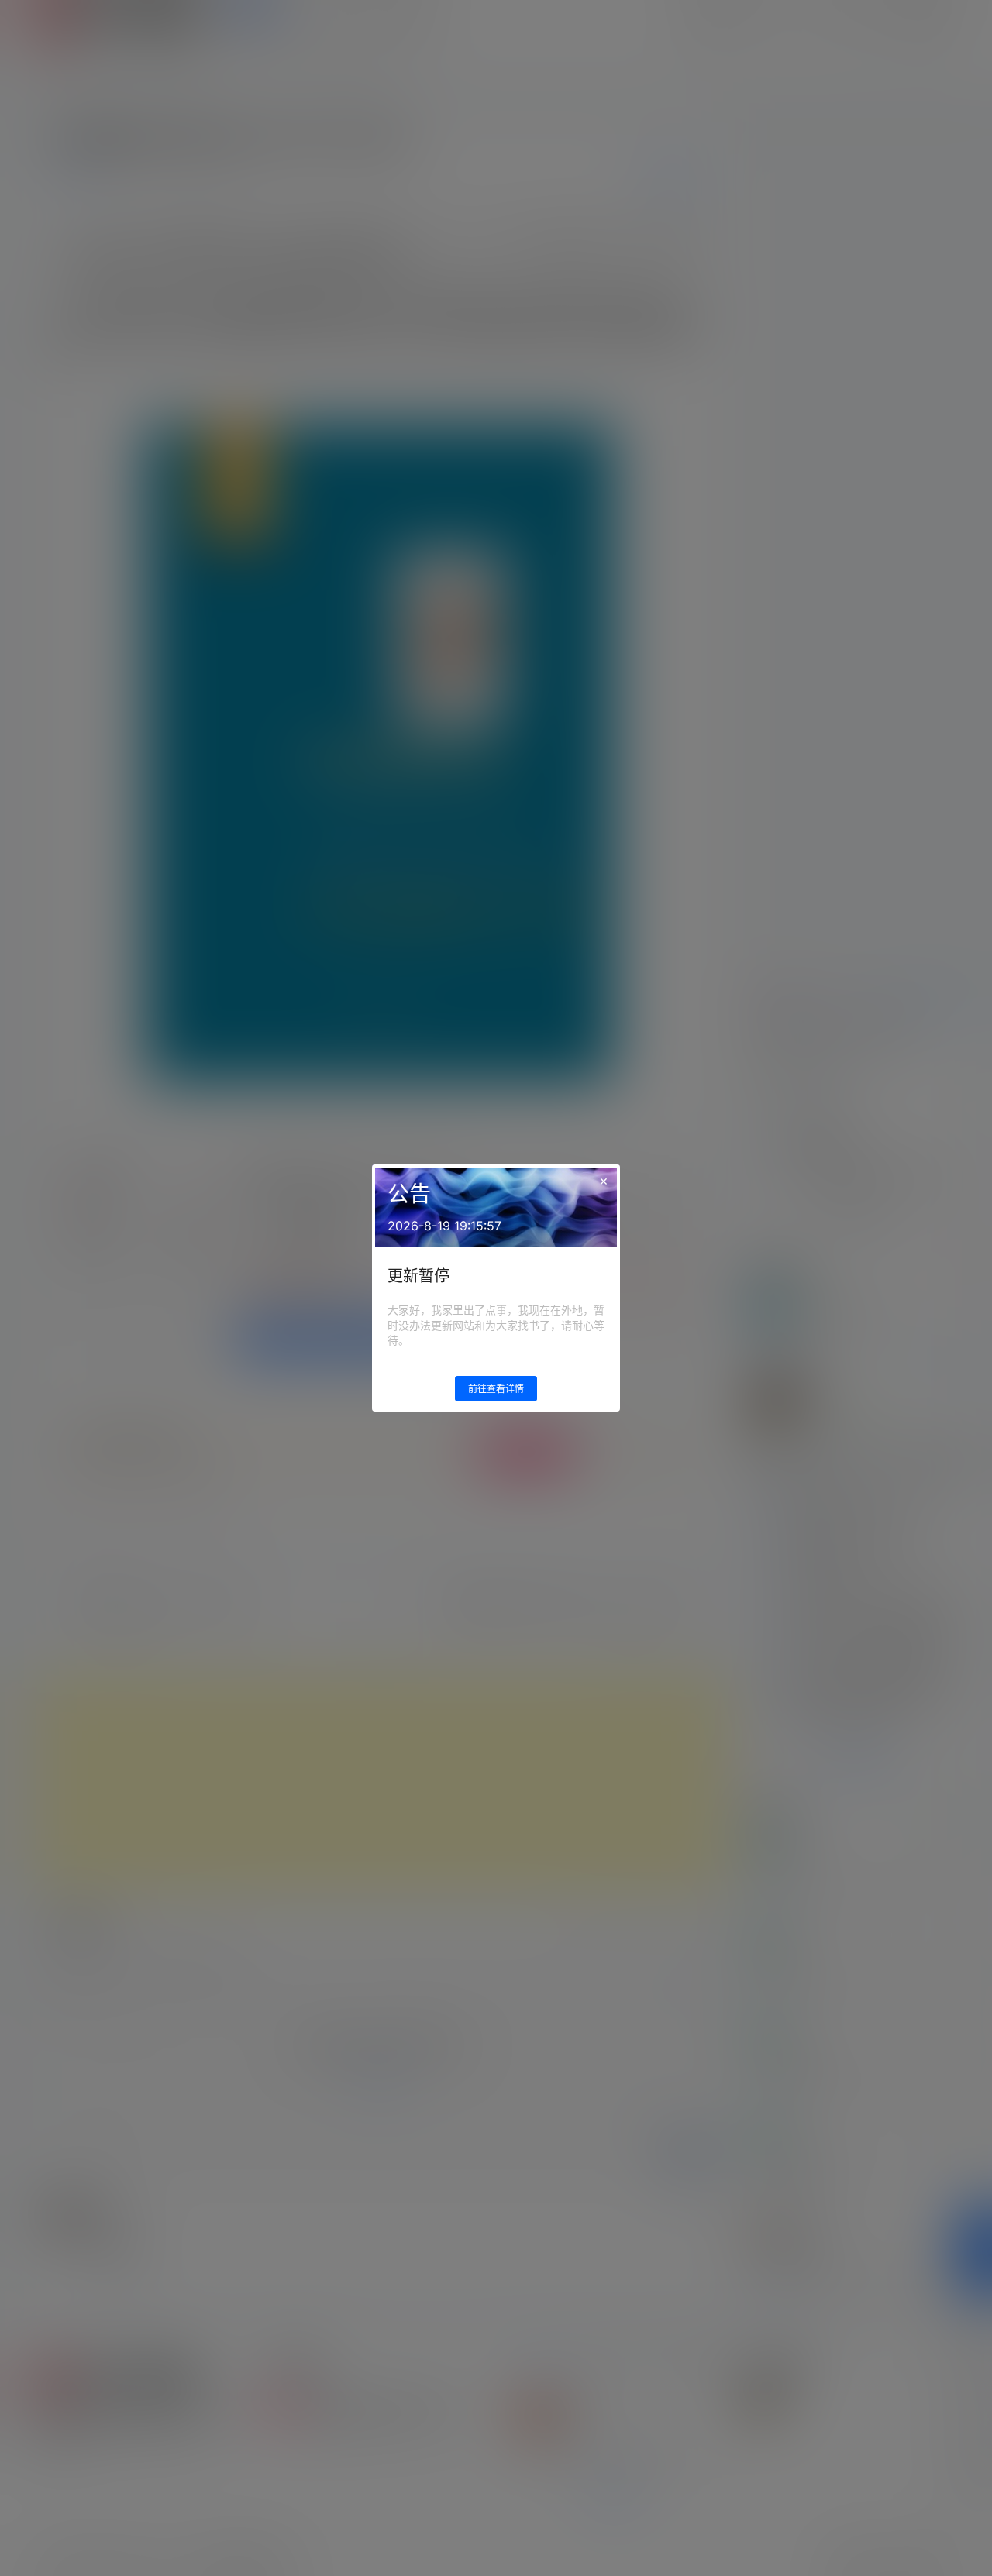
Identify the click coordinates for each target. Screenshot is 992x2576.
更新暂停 (418, 1276)
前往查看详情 (496, 1389)
